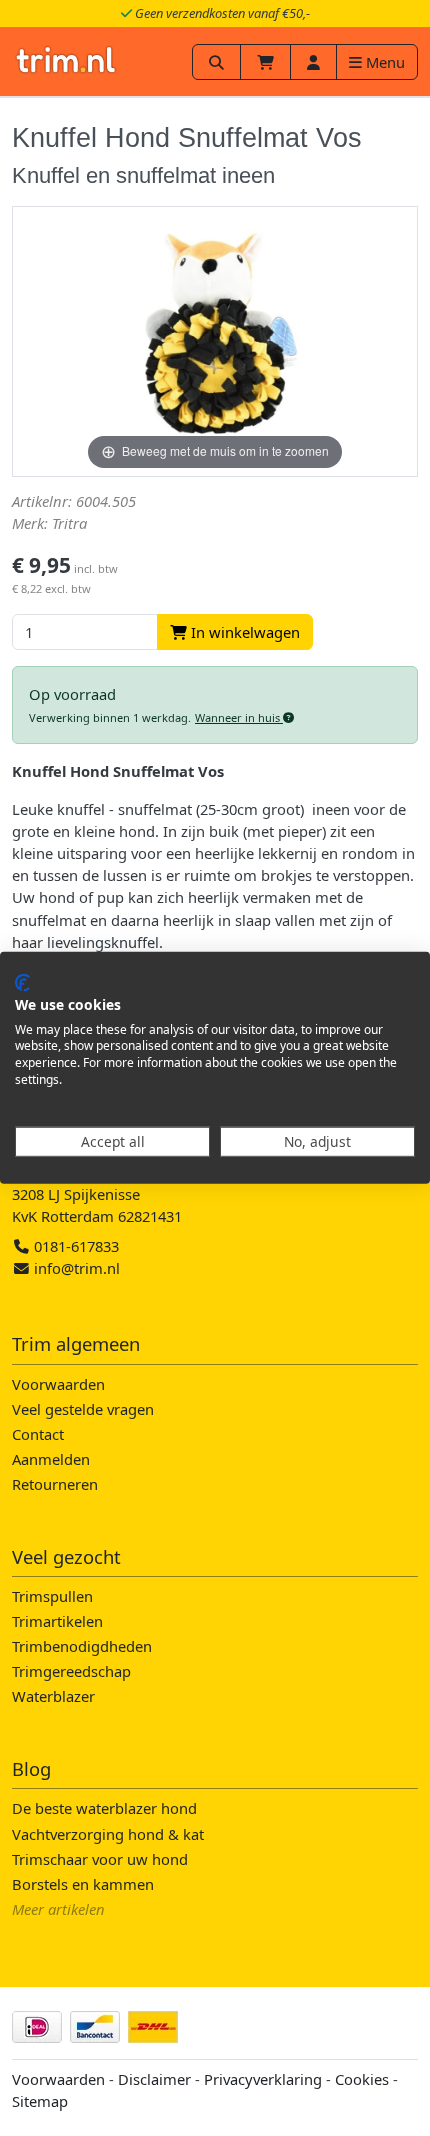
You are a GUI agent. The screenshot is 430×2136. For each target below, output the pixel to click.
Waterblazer (53, 1696)
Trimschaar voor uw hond (100, 1859)
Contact (38, 1434)
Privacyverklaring (263, 2079)
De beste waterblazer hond (104, 1808)
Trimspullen (52, 1596)
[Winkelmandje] (265, 62)
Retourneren (55, 1484)
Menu (383, 62)
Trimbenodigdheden (82, 1646)
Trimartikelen (57, 1621)
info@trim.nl (77, 1268)
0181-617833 (74, 1246)
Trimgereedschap (71, 1671)
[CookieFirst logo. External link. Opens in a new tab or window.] (22, 983)
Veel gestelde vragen (83, 1409)
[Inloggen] (313, 62)
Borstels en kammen (83, 1884)
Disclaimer (154, 2079)
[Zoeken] (216, 62)
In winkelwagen (243, 632)
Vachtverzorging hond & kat (108, 1834)
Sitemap (40, 2101)
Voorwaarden (58, 1384)
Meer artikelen (58, 1909)
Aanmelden (51, 1459)
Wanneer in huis (239, 717)
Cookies (362, 2079)
